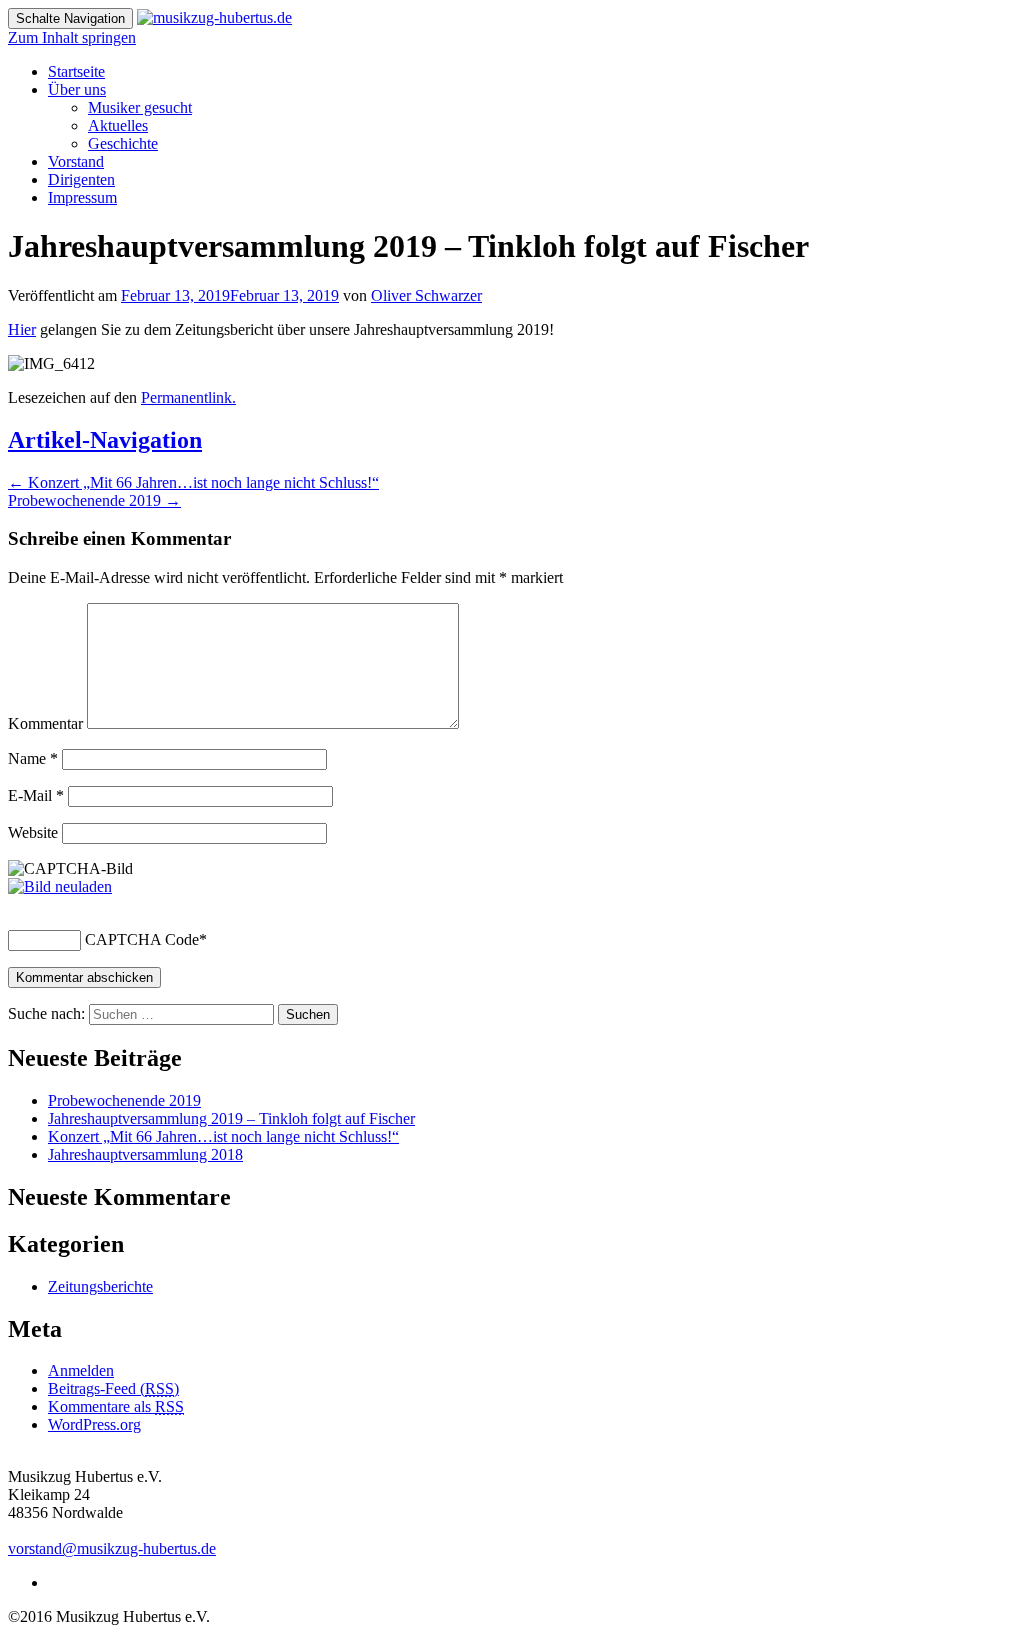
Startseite (76, 71)
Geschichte (123, 143)
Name (33, 758)
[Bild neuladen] (60, 886)
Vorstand (76, 161)
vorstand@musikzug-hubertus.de (112, 1548)
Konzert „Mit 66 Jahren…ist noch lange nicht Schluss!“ (193, 482)
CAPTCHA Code (142, 939)
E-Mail (36, 795)
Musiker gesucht (140, 107)
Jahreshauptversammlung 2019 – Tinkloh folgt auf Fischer (231, 1118)
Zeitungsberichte (100, 1286)
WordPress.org (94, 1424)
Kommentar (45, 723)
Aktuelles (118, 125)
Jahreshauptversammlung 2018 (145, 1154)
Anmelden (81, 1370)
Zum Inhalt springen (72, 37)
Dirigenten (81, 179)
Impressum (82, 197)
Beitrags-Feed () (113, 1388)
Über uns (77, 89)
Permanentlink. (188, 397)
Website (33, 832)
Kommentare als (116, 1406)
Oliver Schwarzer (426, 295)
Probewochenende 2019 (94, 500)
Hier (22, 329)
